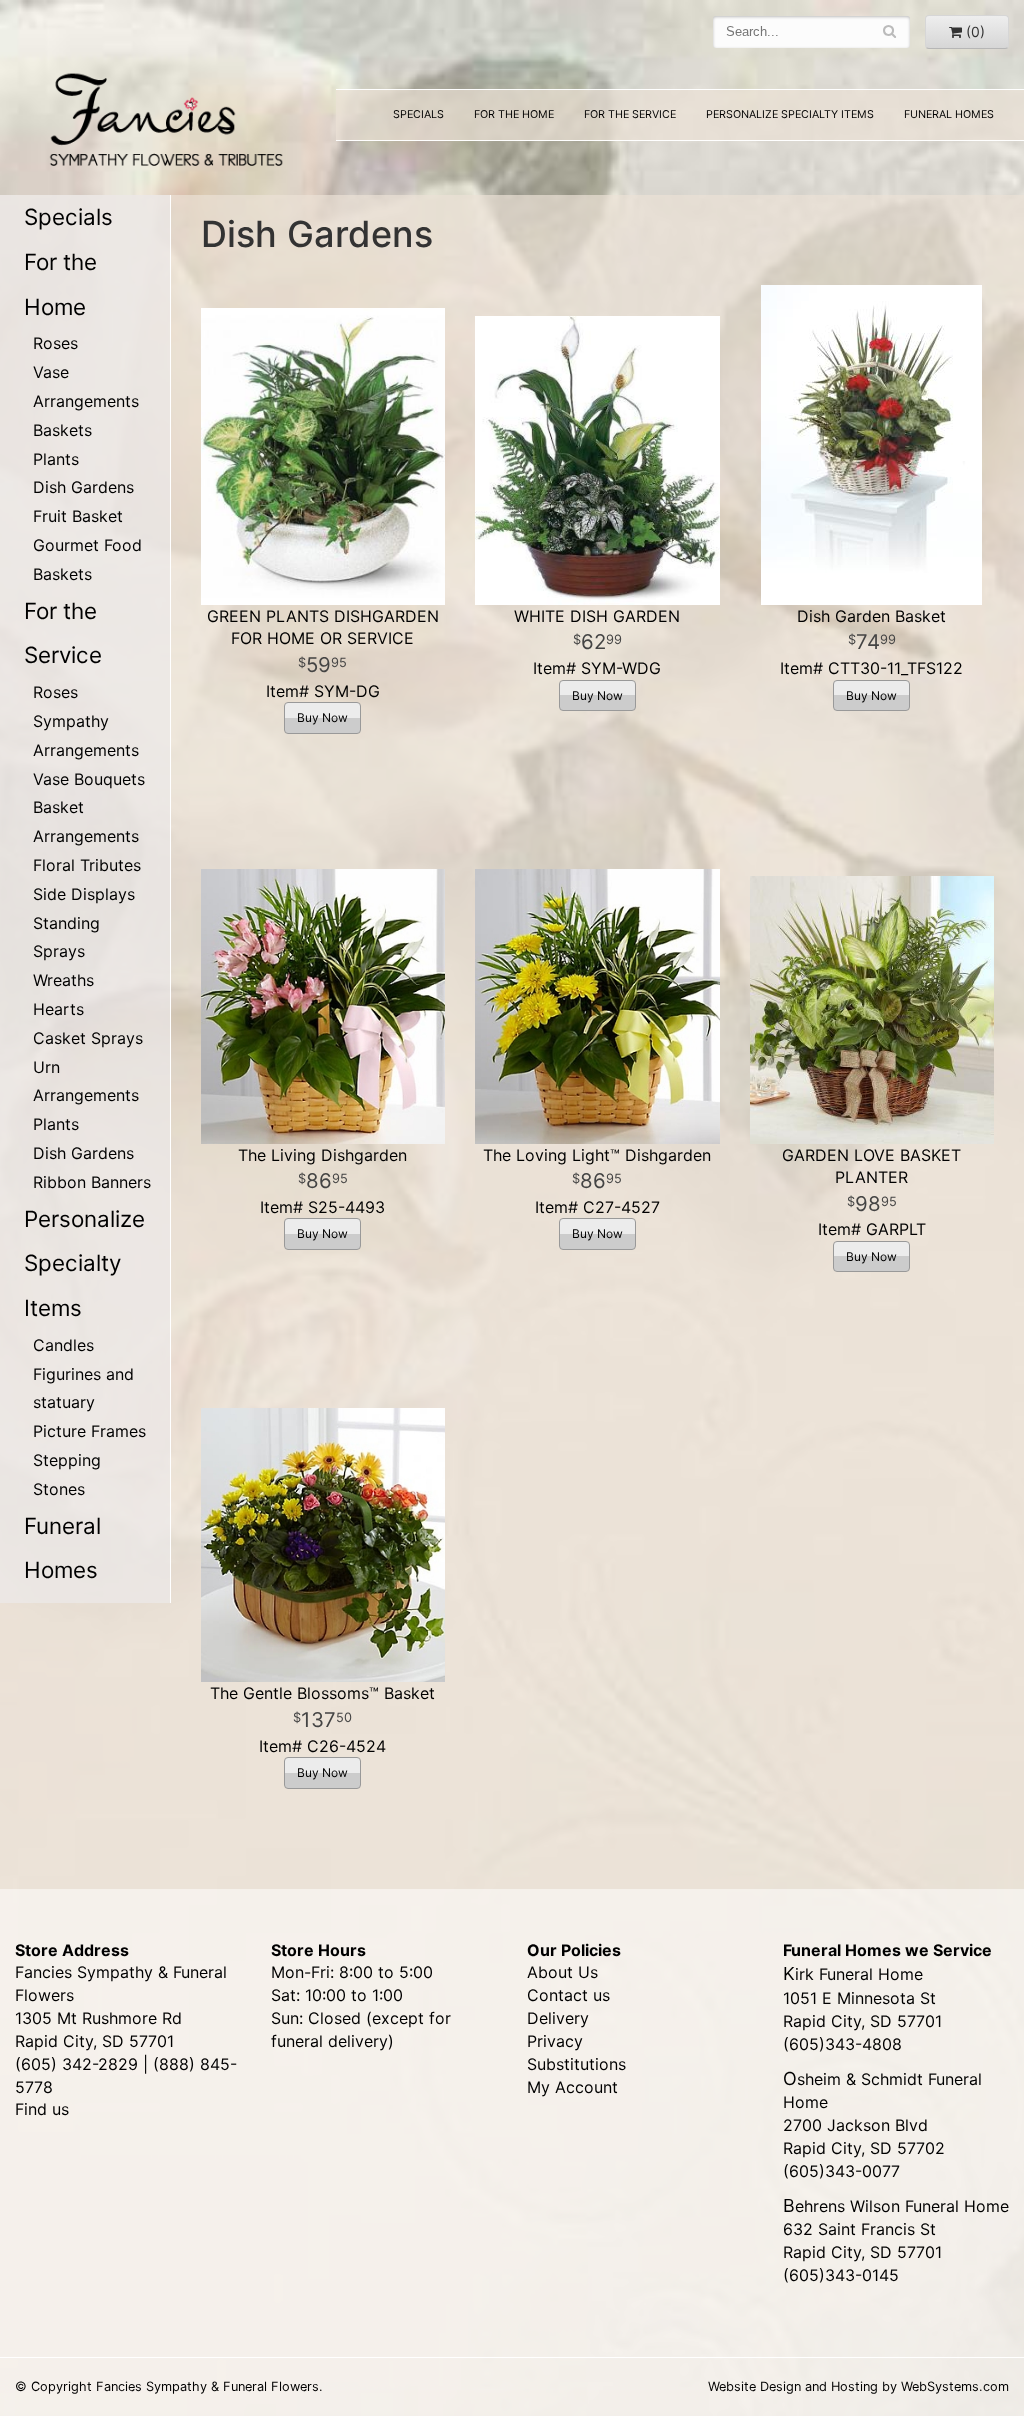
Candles (63, 1345)
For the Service (630, 114)
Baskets (62, 430)
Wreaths (63, 980)
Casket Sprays (88, 1038)
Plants (56, 459)
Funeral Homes (949, 114)
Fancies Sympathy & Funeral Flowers (160, 117)
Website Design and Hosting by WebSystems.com (858, 2386)
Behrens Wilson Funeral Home (896, 2206)
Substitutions (576, 2064)
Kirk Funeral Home (853, 1974)
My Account (572, 2087)
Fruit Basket (78, 516)
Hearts (58, 1009)
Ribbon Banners (92, 1182)
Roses (55, 343)
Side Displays (84, 894)
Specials (418, 114)
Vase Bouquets (89, 779)
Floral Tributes (87, 865)
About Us (562, 1972)
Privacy (555, 2041)
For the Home (514, 114)
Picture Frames (89, 1431)
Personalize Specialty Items (790, 114)
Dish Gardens (83, 487)
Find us (42, 2109)
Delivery (558, 2018)
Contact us (568, 1995)
